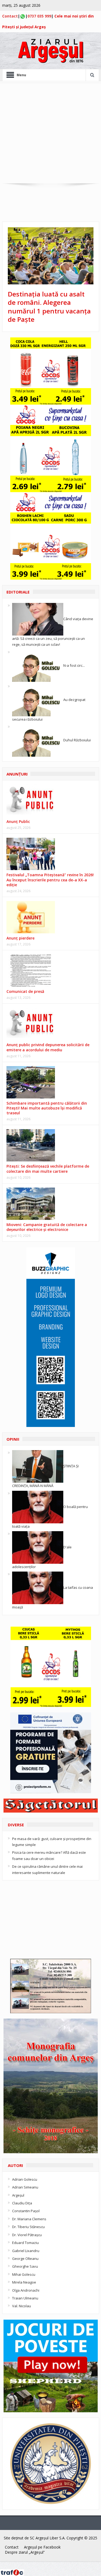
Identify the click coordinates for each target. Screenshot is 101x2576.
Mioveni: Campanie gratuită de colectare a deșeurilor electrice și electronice (47, 1227)
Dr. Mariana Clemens (29, 2219)
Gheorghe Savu (25, 2266)
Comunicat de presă (25, 991)
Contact (10, 16)
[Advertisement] (50, 133)
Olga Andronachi (26, 2290)
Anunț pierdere (20, 938)
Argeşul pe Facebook (42, 2547)
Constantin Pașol (26, 2211)
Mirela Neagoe (24, 2282)
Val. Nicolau (22, 2306)
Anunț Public (18, 821)
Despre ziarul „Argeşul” (25, 2552)
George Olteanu (25, 2259)
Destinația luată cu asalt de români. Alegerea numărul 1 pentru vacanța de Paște (49, 307)
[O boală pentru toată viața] (38, 1507)
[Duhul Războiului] (38, 740)
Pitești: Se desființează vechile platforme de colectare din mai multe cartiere (48, 1169)
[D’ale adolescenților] (38, 1547)
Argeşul (18, 2195)
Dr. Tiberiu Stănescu (28, 2227)
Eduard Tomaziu (25, 2243)
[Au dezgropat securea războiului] (38, 700)
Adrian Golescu (25, 2179)
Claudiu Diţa (22, 2203)
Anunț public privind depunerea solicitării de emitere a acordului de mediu (48, 1047)
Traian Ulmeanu (25, 2298)
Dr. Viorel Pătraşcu (27, 2235)
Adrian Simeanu (25, 2187)
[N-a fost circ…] (38, 665)
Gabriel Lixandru (26, 2251)
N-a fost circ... (74, 665)
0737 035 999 (39, 16)
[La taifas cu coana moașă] (38, 1587)
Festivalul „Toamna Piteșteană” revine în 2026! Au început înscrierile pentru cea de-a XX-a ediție (50, 880)
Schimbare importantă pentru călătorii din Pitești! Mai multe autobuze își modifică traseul (47, 1108)
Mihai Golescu (24, 2274)
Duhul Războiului (77, 740)
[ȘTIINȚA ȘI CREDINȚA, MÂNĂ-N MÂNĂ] (38, 1466)
